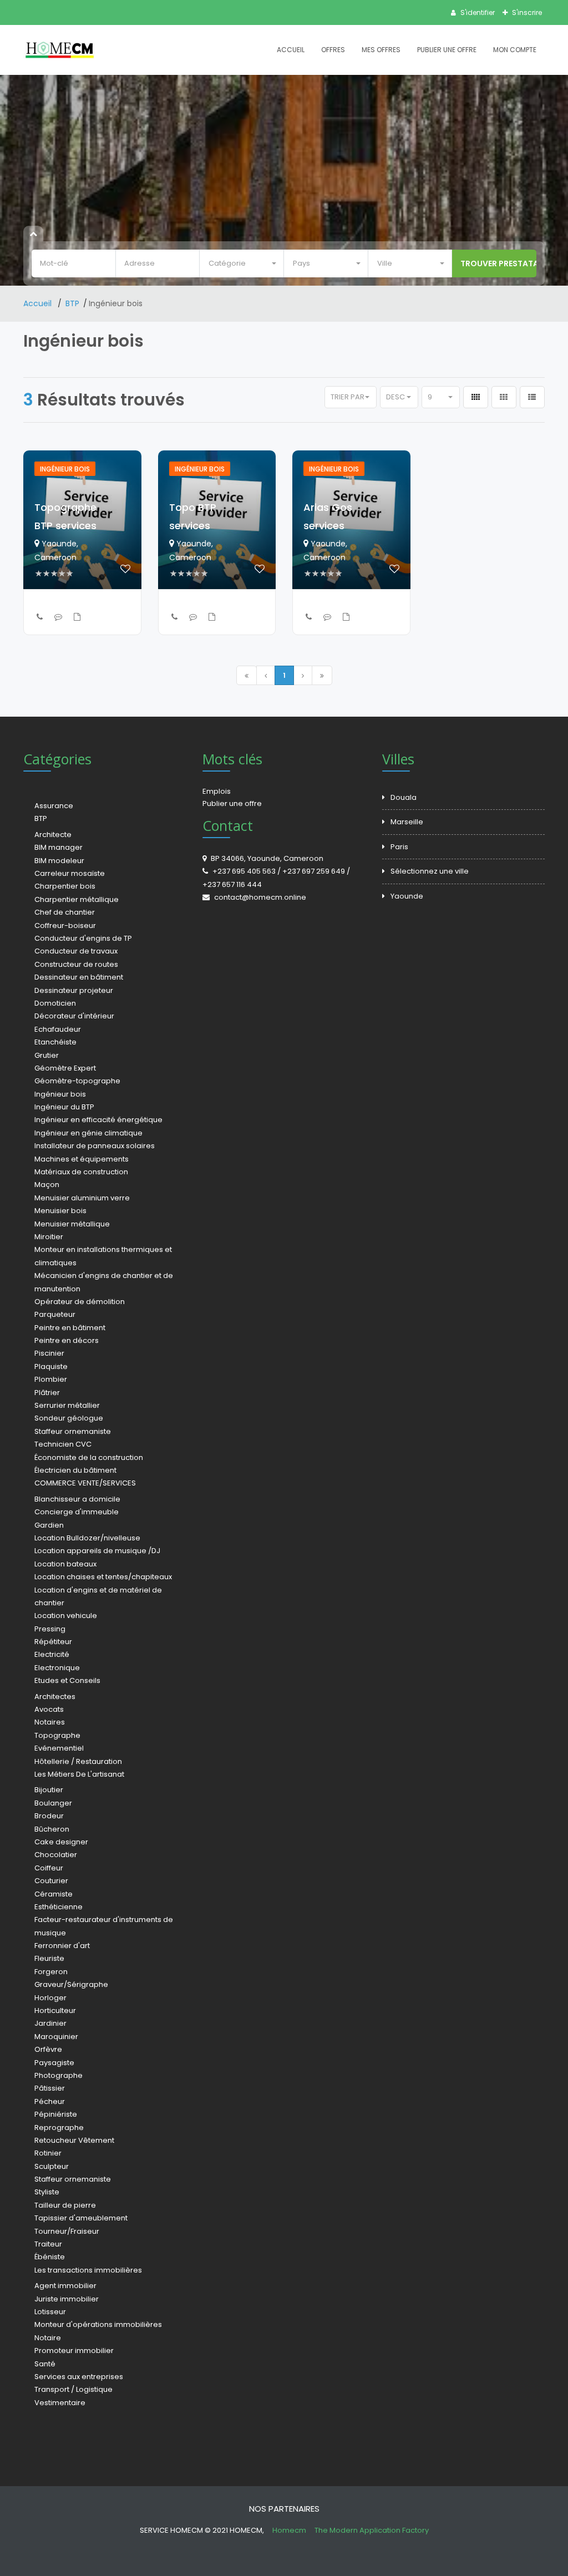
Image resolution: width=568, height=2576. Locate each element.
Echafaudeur (58, 1029)
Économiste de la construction (89, 1457)
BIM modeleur (59, 861)
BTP (72, 303)
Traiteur (48, 2244)
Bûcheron (52, 1829)
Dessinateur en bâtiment (79, 977)
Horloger (50, 1998)
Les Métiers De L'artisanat (79, 1774)
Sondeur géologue (69, 1418)
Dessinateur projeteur (74, 990)
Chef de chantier (65, 912)
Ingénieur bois (60, 1094)
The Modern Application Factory (372, 2530)
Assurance (54, 806)
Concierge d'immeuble (77, 1512)
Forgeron (51, 1972)
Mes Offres (381, 50)
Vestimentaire (60, 2403)
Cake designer (61, 1842)
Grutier (47, 1055)
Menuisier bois (60, 1211)
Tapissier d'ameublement (81, 2218)
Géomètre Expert (65, 1068)
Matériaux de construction (81, 1172)
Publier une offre (232, 803)
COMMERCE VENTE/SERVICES (85, 1483)
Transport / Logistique (73, 2389)
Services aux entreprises (79, 2377)
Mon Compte (515, 50)
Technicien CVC (63, 1444)
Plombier (51, 1379)
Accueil (291, 50)
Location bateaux (65, 1564)
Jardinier (50, 2023)
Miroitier (49, 1237)
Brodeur (49, 1816)
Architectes (55, 1697)
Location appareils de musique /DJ (97, 1551)
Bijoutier (49, 1790)
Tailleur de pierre (65, 2205)
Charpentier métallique (77, 899)
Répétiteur (53, 1642)
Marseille (407, 822)
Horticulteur (55, 2010)
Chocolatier (56, 1855)
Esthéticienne (59, 1907)
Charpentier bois (65, 886)
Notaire (48, 2338)
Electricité (52, 1654)
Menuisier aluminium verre (82, 1198)
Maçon (47, 1185)
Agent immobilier (65, 2286)
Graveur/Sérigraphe (71, 1984)
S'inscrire (526, 12)
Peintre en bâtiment (70, 1328)
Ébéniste (50, 2257)
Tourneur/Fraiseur (67, 2231)
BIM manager (59, 847)
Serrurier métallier (67, 1405)
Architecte (53, 835)
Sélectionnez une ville (430, 871)
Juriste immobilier (67, 2299)
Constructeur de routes (76, 964)
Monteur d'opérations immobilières (98, 2324)
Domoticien (55, 1003)
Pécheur (50, 2101)
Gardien (49, 1525)
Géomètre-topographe (77, 1081)
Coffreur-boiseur (65, 926)
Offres (333, 50)
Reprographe (59, 2128)
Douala (404, 797)
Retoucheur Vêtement (74, 2140)
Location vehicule (66, 1616)
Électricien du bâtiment (75, 1470)
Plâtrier (47, 1393)
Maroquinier (56, 2037)
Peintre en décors (67, 1340)
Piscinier (49, 1353)
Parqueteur (55, 1314)
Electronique (57, 1668)
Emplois (217, 791)
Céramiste (54, 1894)
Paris (399, 847)
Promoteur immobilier (74, 2351)
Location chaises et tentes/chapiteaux (103, 1577)
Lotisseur (50, 2312)
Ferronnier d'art (62, 1946)
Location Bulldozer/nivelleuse (87, 1538)
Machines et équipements (82, 1159)
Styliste (47, 2192)
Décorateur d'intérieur (74, 1016)
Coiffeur (49, 1868)
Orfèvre (48, 2049)
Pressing (50, 1629)
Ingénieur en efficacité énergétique (98, 1120)
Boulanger (53, 1803)
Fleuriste (49, 1958)
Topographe (57, 1735)
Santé (45, 2364)
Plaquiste (51, 1366)
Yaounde (407, 896)
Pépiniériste (56, 2114)
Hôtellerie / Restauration (78, 1761)
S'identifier (477, 12)
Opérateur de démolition (80, 1302)
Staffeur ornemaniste (73, 1431)
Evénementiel (59, 1748)
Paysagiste (54, 2063)
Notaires (50, 1722)
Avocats (49, 1709)
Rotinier (48, 2153)
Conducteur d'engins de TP (83, 938)
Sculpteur (52, 2166)
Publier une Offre (447, 50)
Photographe (59, 2075)
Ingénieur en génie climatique (88, 1133)
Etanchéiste (55, 1042)
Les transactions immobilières (88, 2270)
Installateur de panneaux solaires (95, 1146)
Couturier (51, 1881)
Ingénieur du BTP (64, 1107)
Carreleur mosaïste (70, 873)
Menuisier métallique (72, 1224)
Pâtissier (50, 2088)
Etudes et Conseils (67, 1680)
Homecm (290, 2530)
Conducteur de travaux (76, 951)
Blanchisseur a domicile (77, 1499)
